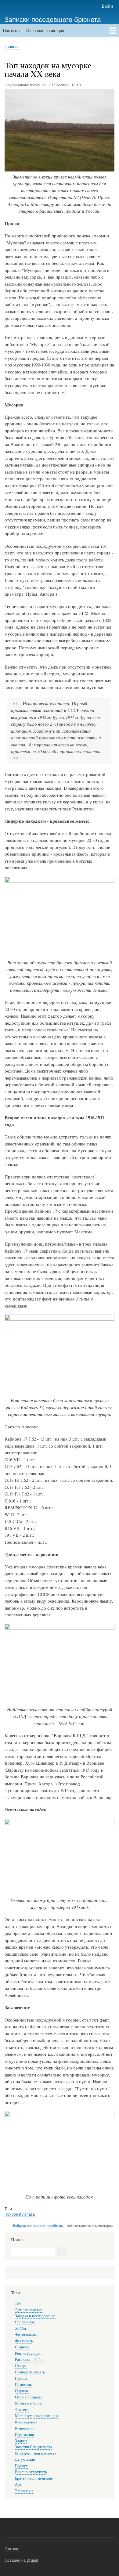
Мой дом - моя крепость (36, 2453)
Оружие (22, 2391)
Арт (18, 2484)
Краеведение (26, 2422)
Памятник (23, 2385)
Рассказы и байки (30, 2360)
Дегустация (25, 2459)
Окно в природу (29, 2397)
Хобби (20, 2328)
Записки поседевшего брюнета (53, 19)
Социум (22, 2347)
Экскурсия (24, 2491)
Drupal (32, 2560)
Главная (12, 46)
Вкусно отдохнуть (31, 2472)
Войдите (20, 2225)
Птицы (21, 2366)
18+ (18, 2303)
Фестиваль (24, 2341)
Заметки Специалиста (34, 2447)
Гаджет (21, 2466)
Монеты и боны (29, 2403)
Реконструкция (28, 2353)
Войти (107, 6)
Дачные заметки (29, 2310)
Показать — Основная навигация (34, 30)
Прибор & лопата (20, 2214)
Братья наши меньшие (34, 2478)
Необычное (25, 2322)
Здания (21, 2441)
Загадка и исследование (35, 2316)
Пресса (21, 2378)
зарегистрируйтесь (48, 2225)
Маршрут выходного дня (37, 2416)
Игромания (24, 2435)
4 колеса (22, 2410)
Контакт (12, 2548)
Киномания (25, 2428)
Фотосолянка (26, 2334)
